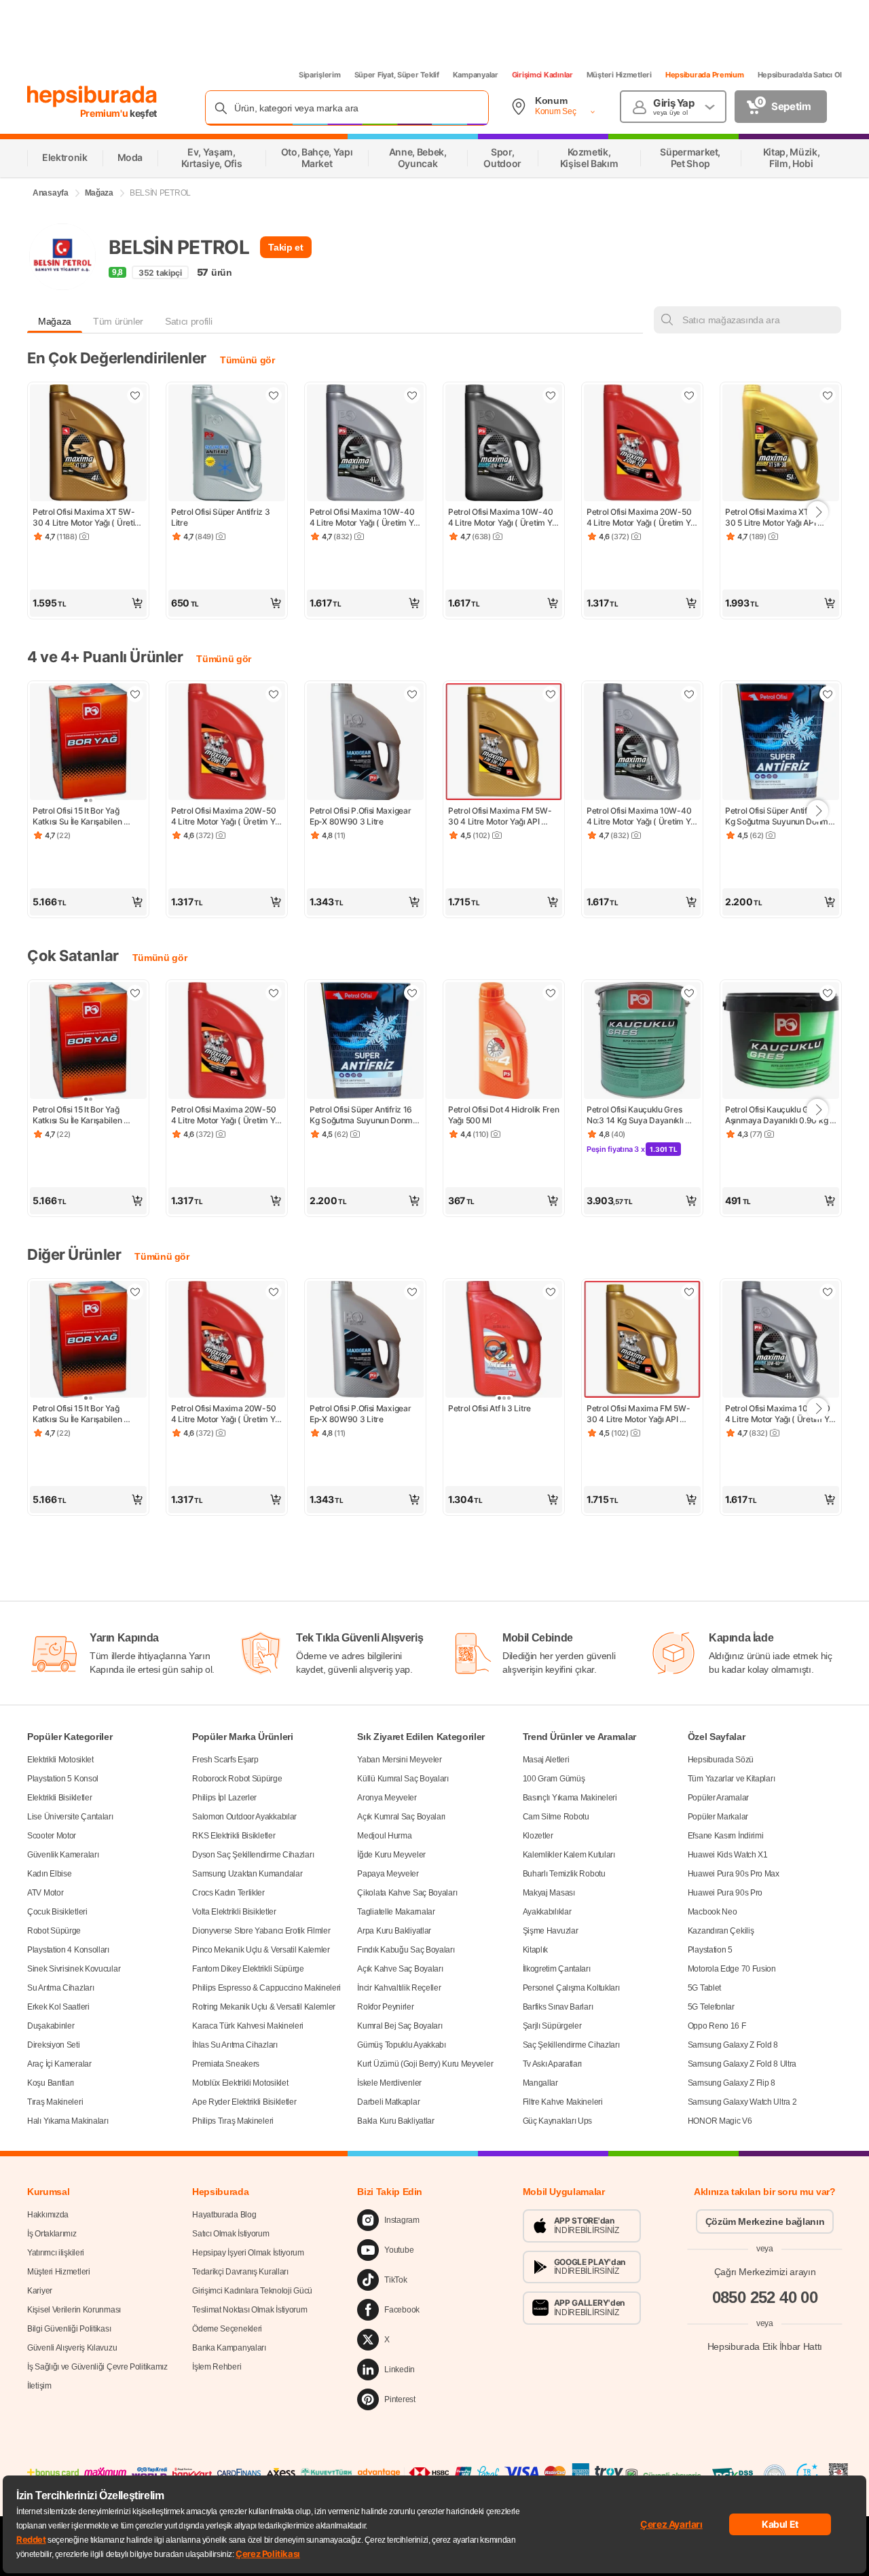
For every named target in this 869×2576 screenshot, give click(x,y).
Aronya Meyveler (387, 1798)
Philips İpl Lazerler (224, 1798)
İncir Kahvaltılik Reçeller (399, 1988)
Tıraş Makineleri (55, 2102)
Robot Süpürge (54, 1931)
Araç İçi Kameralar (59, 2064)
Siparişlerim (320, 75)
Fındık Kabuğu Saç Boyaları (406, 1950)
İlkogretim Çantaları (557, 1969)
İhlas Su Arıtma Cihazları (235, 2045)
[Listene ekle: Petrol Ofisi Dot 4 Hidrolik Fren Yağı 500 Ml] (551, 993)
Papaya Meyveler (388, 1874)
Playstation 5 (710, 1950)
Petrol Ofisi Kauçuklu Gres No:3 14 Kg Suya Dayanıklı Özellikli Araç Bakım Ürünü (636, 1115)
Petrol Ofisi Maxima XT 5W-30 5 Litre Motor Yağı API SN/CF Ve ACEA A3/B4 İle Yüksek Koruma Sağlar (776, 518)
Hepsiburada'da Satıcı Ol (800, 75)
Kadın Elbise (49, 1874)
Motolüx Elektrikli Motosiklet (240, 2083)
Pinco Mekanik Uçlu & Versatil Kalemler (261, 1950)
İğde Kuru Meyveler (391, 1855)
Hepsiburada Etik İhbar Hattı (765, 2346)
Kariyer (40, 2291)
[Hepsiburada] (92, 96)
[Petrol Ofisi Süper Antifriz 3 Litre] (227, 444)
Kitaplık (536, 1950)
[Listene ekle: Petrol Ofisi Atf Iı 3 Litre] (551, 1292)
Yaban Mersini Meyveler (399, 1760)
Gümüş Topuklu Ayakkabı (401, 2045)
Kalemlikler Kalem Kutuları (569, 1855)
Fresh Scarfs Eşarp (225, 1760)
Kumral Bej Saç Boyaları (400, 2026)
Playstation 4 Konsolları (68, 1950)
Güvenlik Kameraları (63, 1855)
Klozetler (538, 1836)
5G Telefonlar (711, 2007)
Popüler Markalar (718, 1817)
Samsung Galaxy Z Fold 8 (733, 2045)
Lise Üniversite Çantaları (70, 1817)
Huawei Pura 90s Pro (725, 1893)
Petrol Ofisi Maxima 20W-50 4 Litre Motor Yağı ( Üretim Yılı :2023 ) (642, 518)
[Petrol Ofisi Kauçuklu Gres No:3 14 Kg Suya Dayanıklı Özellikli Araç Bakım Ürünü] (642, 1042)
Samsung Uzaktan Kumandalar (247, 1874)
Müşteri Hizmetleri (619, 75)
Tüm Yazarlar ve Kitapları (732, 1779)
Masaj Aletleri (546, 1760)
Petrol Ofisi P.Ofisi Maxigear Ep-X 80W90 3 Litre (361, 816)
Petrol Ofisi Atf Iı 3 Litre (489, 1408)
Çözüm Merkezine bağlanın (765, 2221)
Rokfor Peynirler (385, 2007)
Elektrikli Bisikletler (59, 1798)
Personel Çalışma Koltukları (571, 1988)
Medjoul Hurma (384, 1836)
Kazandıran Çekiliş (721, 1931)
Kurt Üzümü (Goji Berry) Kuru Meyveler (425, 2064)
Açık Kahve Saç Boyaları (400, 1969)
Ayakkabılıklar (547, 1912)
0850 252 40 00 (765, 2297)
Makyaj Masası (549, 1893)
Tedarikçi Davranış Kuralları (240, 2272)
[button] (88, 603)
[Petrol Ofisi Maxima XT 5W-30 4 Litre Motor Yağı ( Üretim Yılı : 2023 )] (88, 444)
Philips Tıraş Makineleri (233, 2121)
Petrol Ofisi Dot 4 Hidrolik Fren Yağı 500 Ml (504, 1115)
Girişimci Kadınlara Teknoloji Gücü (252, 2291)
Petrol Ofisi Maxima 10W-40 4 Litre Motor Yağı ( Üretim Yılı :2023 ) (365, 518)
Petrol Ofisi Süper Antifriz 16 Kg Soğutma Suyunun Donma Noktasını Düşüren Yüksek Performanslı (780, 816)
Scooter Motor (52, 1836)
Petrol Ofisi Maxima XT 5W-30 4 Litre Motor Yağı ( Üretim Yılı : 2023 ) (88, 518)
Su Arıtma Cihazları (60, 1988)
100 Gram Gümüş (554, 1779)
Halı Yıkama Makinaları (68, 2121)
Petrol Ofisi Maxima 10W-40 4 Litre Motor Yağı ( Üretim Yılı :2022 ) (504, 518)
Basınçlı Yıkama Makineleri (570, 1798)
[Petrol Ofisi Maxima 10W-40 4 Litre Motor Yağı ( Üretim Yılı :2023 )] (365, 444)
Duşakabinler (51, 2026)
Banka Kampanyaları (229, 2348)
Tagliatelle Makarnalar (396, 1912)
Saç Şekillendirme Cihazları (571, 2045)
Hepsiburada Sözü (721, 1760)
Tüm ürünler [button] (118, 321)
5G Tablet (704, 1988)
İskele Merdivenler (389, 2083)
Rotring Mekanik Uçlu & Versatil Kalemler (264, 2007)
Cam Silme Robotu (556, 1817)
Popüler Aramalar (718, 1798)
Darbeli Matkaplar (388, 2102)
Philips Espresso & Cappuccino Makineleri (266, 1988)
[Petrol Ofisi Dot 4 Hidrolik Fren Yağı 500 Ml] (504, 1042)
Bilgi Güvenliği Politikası (69, 2329)
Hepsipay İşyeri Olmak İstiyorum (248, 2253)
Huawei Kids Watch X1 (728, 1855)
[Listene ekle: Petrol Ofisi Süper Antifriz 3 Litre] (274, 395)
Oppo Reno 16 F (717, 2026)
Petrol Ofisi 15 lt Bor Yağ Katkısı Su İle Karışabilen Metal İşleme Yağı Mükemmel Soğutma (87, 816)
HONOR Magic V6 (720, 2121)
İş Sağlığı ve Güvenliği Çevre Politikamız (97, 2367)
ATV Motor (45, 1893)
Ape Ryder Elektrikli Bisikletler (244, 2102)
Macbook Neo (713, 1912)
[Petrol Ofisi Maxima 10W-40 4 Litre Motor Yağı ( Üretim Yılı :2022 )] (504, 444)
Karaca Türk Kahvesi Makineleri (248, 2026)
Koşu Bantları (51, 2083)
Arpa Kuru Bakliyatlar (394, 1931)
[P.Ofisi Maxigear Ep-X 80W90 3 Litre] (365, 743)
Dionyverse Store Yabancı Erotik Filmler (261, 1931)
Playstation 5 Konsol (63, 1779)
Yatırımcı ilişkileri (56, 2253)
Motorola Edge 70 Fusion (732, 1969)
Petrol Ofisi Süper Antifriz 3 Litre (221, 517)
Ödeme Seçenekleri (227, 2329)
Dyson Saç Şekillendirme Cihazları (253, 1855)
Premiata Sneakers (226, 2064)
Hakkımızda (48, 2215)
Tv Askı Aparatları (553, 2064)
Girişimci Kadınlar (542, 75)
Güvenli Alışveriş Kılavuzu (72, 2348)
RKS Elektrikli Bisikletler (234, 1836)
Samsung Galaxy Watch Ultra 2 (742, 2102)
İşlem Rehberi (217, 2367)
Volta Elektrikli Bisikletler (234, 1912)
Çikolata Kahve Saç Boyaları (407, 1893)
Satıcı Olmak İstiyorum (230, 2234)
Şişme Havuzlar (551, 1931)
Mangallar (540, 2083)
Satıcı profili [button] (188, 321)
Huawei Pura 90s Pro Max (734, 1874)
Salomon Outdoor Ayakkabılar (244, 1817)
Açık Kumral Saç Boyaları (401, 1817)
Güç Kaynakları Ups (558, 2121)
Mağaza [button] (55, 321)
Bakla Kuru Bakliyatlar (395, 2121)
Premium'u (105, 113)
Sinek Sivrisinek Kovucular (74, 1969)
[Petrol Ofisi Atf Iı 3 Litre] (504, 1341)
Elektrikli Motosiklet (60, 1760)
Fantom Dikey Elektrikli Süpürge (248, 1969)
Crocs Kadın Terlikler (228, 1893)
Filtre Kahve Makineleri (563, 2102)
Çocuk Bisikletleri (57, 1912)
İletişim (39, 2386)
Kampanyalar (476, 75)
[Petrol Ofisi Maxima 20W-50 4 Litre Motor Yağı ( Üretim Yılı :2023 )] (642, 444)
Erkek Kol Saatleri (58, 2007)
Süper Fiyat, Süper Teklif (397, 75)
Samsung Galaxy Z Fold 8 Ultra (742, 2064)
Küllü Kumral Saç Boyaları (403, 1779)
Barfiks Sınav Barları (558, 2007)
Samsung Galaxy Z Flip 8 (732, 2083)
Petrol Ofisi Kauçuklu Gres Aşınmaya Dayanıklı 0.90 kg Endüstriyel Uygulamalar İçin (778, 1115)
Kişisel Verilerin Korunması (74, 2310)
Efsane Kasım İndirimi (726, 1836)
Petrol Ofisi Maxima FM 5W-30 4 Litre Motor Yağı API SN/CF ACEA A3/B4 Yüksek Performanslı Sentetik (500, 816)
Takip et (285, 247)
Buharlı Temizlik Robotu (564, 1874)
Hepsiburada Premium (705, 75)
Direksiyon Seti (54, 2045)
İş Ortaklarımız (52, 2234)
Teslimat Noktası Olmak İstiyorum (249, 2310)
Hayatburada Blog (224, 2215)
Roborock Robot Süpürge (237, 1779)
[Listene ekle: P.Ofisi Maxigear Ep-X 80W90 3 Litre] (412, 694)
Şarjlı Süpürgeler (552, 2026)
